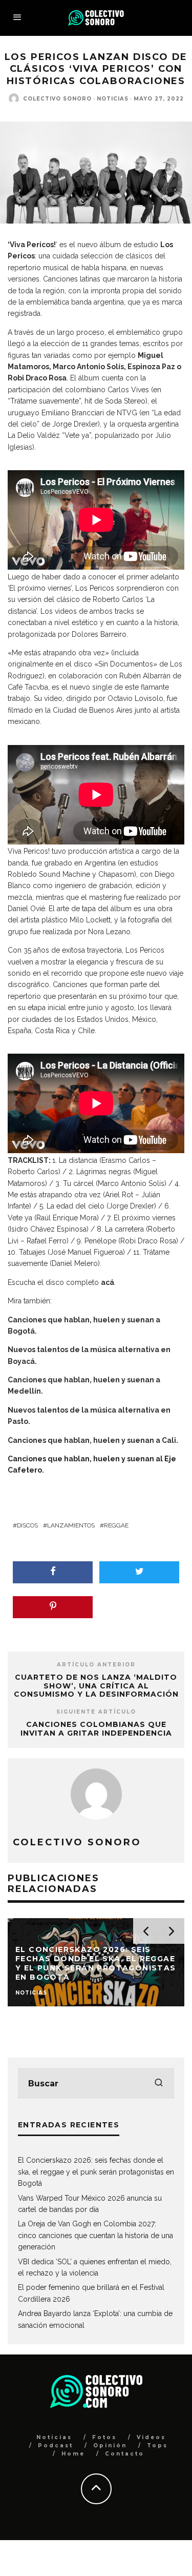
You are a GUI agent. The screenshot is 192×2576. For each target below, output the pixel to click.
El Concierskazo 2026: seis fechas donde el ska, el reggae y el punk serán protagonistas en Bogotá (96, 2172)
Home (73, 2454)
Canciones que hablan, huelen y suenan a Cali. (93, 1440)
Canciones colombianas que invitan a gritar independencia (96, 1729)
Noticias (113, 99)
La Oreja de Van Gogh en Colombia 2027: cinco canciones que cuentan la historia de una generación (95, 2235)
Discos (27, 1525)
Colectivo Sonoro (57, 99)
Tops (157, 2446)
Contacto (125, 2454)
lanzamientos (71, 1525)
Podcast (56, 2446)
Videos (151, 2437)
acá (108, 1282)
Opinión (110, 2446)
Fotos (104, 2437)
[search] (159, 2083)
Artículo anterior (96, 1665)
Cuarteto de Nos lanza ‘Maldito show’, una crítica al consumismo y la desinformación (96, 1686)
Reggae (116, 1525)
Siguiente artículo (96, 1712)
